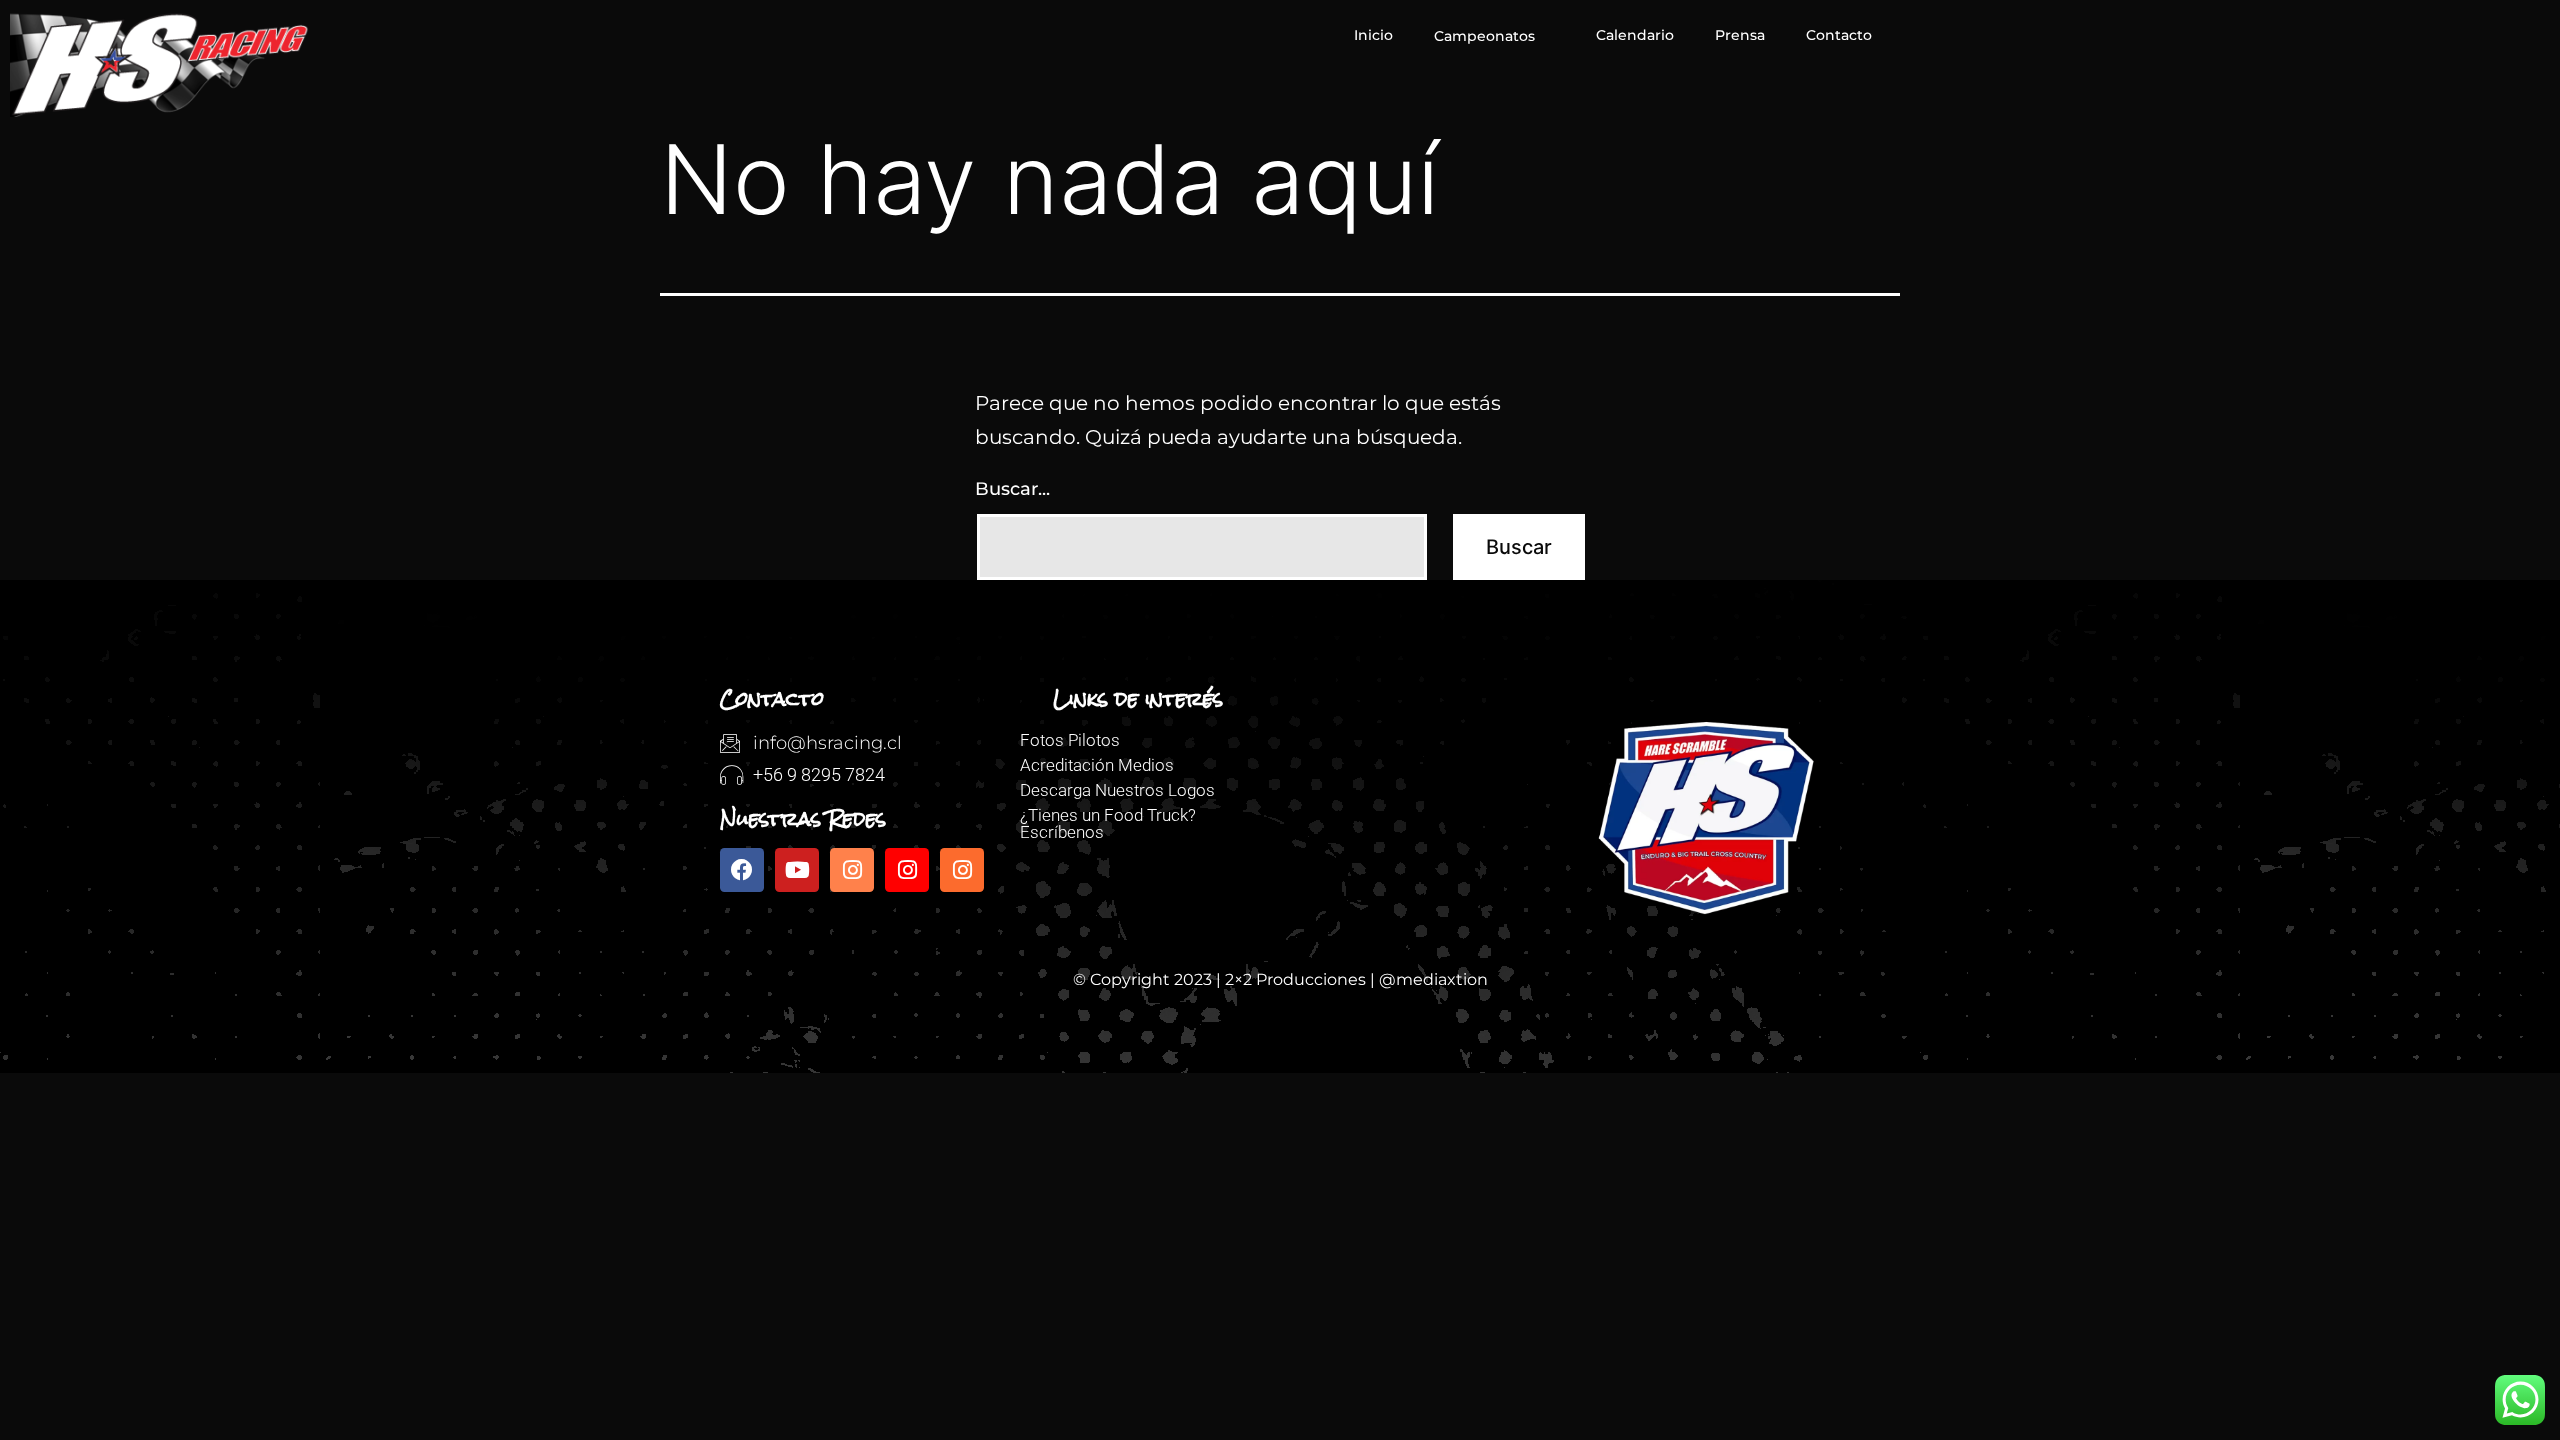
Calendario (1635, 35)
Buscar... (1012, 489)
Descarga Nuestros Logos (1117, 790)
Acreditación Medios (1097, 765)
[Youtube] (797, 870)
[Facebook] (742, 870)
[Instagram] (852, 870)
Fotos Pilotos (1070, 740)
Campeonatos (1484, 36)
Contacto (1839, 35)
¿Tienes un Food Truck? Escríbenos (1108, 823)
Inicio (1373, 35)
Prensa (1740, 35)
